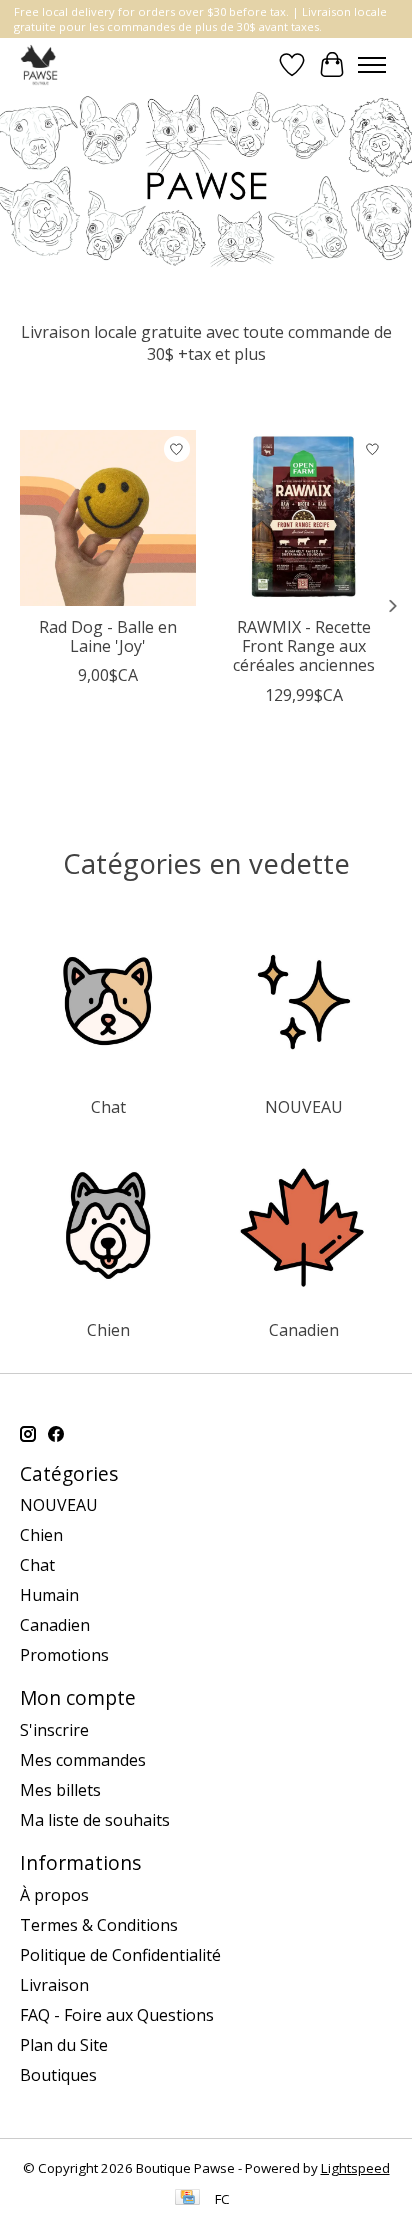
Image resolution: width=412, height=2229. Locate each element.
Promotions (64, 1655)
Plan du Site (64, 2045)
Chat (108, 1107)
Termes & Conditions (99, 1925)
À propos (54, 1895)
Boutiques (58, 2075)
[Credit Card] (187, 2199)
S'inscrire (54, 1730)
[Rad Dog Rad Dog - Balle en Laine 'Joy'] (108, 518)
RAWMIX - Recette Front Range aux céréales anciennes (304, 646)
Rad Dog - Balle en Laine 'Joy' (108, 636)
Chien (108, 1330)
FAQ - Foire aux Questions (117, 2015)
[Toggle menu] (372, 65)
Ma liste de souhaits (95, 1820)
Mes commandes (83, 1760)
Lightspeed (355, 2168)
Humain (49, 1595)
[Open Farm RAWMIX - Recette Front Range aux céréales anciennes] (304, 518)
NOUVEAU (304, 1107)
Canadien (304, 1330)
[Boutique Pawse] (40, 64)
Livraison (54, 1985)
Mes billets (60, 1790)
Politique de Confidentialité (120, 1955)
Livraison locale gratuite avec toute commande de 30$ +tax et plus (206, 343)
